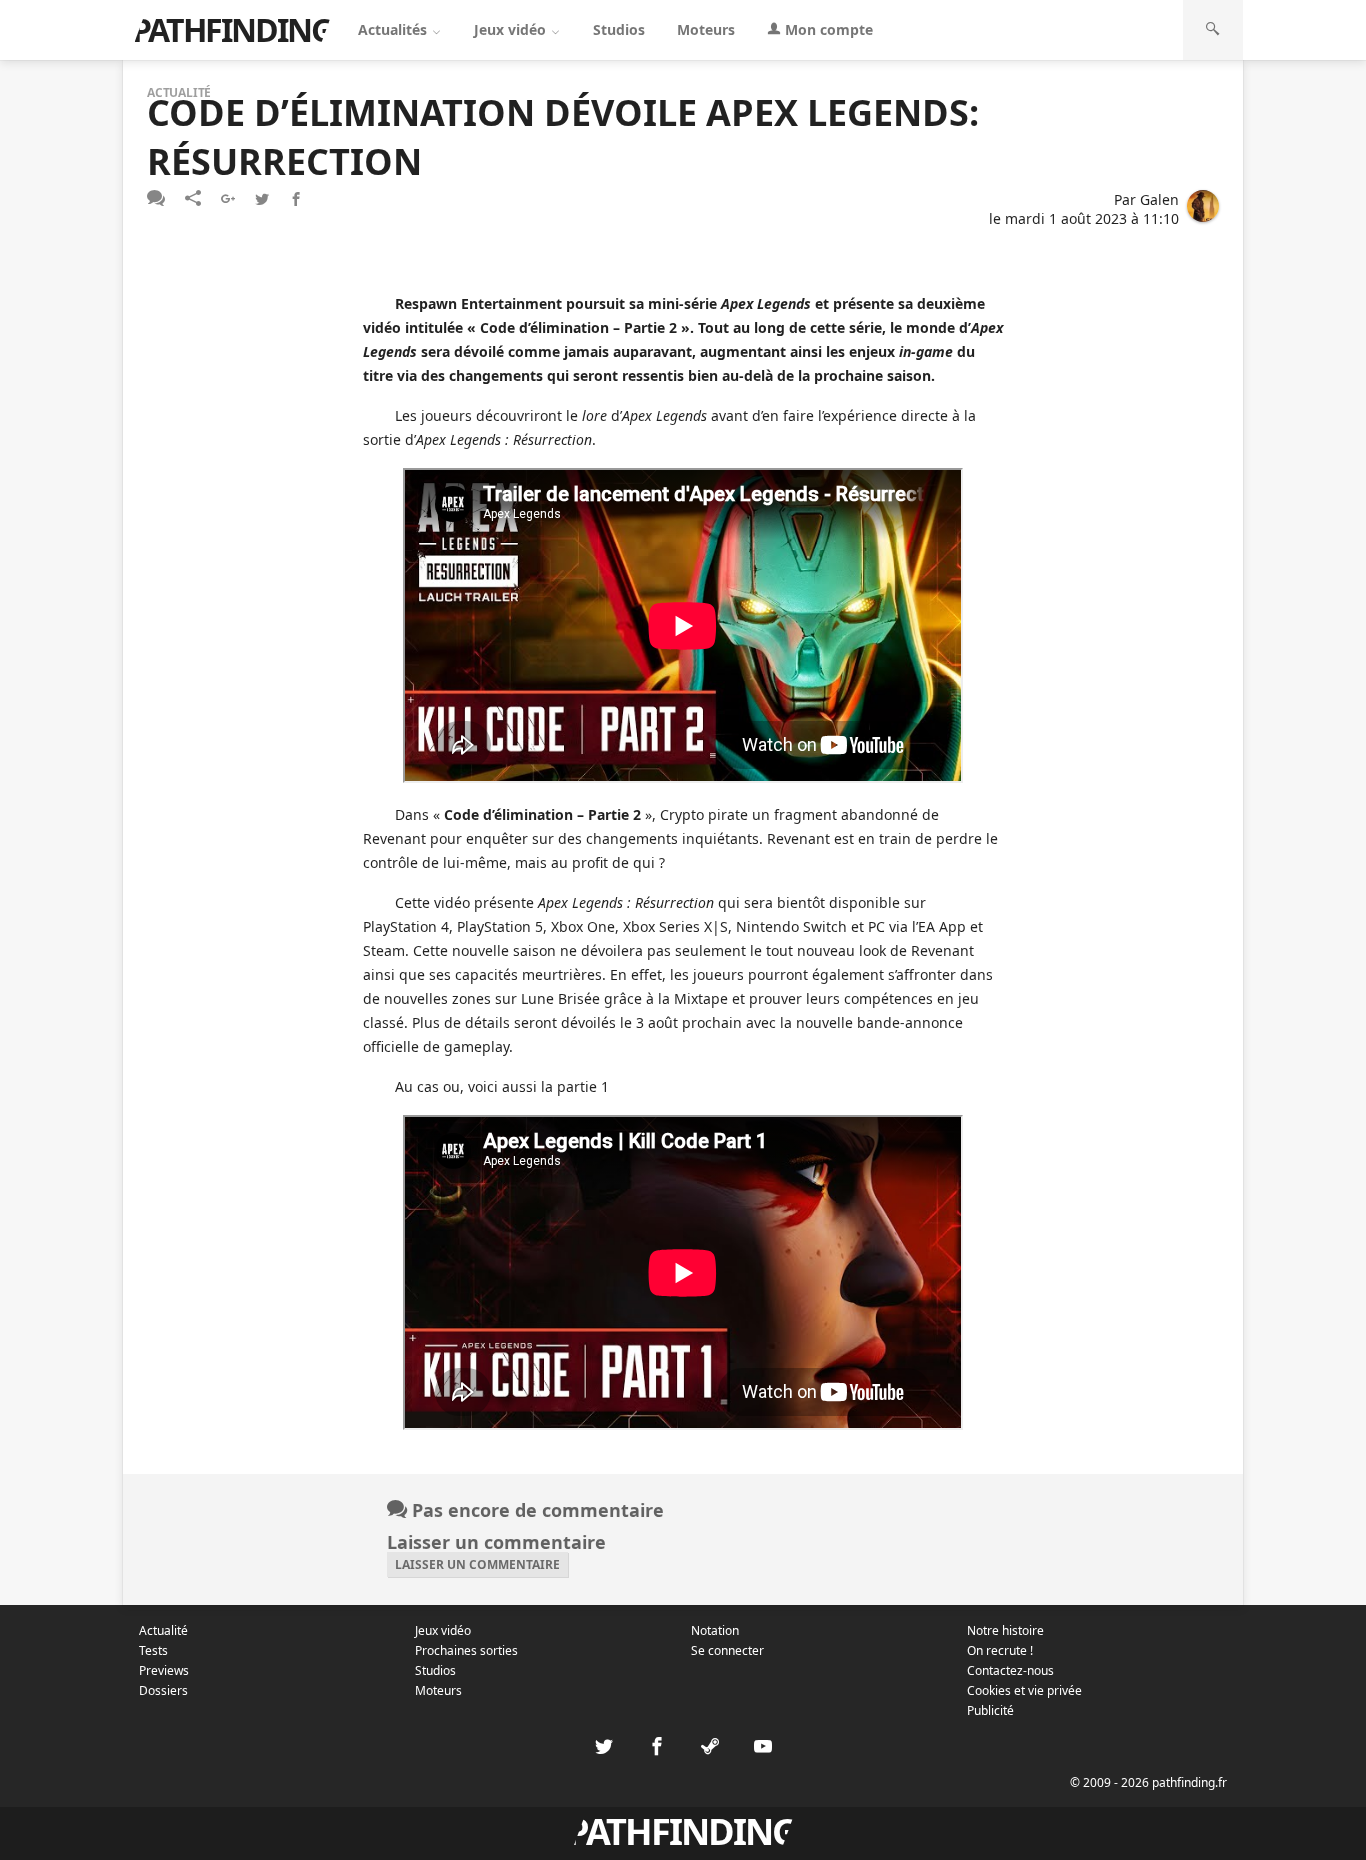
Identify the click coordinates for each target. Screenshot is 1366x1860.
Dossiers (163, 1690)
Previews (164, 1670)
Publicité (990, 1710)
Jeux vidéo (512, 29)
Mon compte (827, 29)
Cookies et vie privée (1024, 1690)
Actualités (394, 29)
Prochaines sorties (466, 1650)
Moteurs (706, 29)
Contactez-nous (1010, 1670)
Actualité (163, 1630)
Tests (153, 1650)
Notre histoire (1005, 1630)
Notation (715, 1630)
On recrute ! (1000, 1650)
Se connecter (727, 1650)
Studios (619, 29)
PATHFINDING (232, 29)
